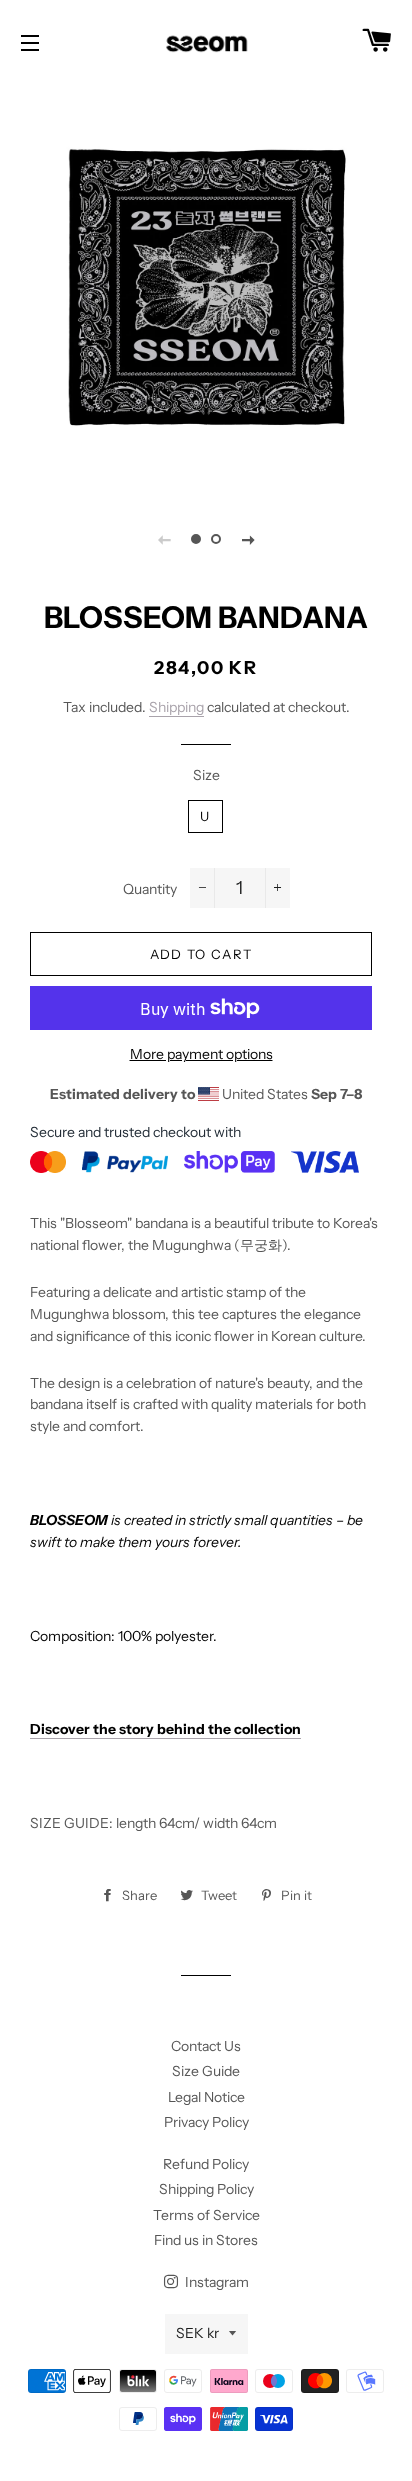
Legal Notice (206, 2097)
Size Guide (206, 2071)
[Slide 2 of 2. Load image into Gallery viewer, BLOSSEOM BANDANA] (216, 539)
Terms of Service (206, 2215)
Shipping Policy (206, 2189)
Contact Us (206, 2046)
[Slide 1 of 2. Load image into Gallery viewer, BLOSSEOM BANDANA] (196, 539)
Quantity (150, 889)
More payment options (201, 1054)
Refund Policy (206, 2164)
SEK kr (197, 2333)
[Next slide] (248, 539)
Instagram (215, 2282)
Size (206, 775)
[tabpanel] (206, 286)
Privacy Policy (206, 2122)
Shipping (176, 707)
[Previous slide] (164, 539)
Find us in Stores (206, 2240)
